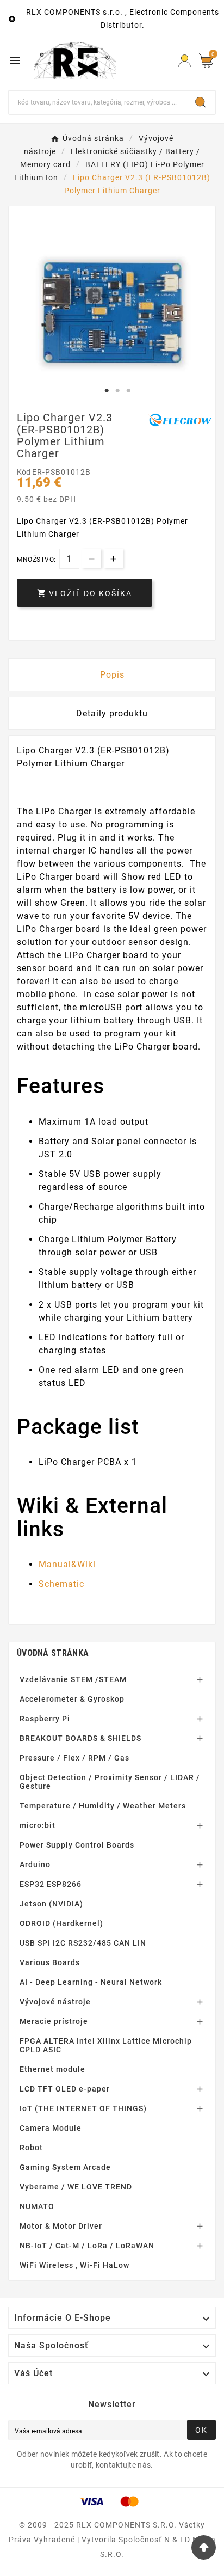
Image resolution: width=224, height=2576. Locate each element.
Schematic (61, 1584)
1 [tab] (107, 391)
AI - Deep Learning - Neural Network (91, 1982)
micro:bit (38, 1825)
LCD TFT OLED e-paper (65, 2089)
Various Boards (50, 1962)
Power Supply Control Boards (77, 1845)
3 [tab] (128, 391)
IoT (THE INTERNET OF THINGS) (83, 2108)
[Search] (201, 102)
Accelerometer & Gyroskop (72, 1699)
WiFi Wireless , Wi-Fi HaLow (74, 2265)
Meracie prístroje (54, 2021)
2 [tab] (117, 391)
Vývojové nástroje (55, 2002)
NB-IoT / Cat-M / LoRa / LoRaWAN (87, 2246)
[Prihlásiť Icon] (185, 61)
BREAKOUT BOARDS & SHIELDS (80, 1738)
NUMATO (37, 2206)
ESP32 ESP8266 (51, 1884)
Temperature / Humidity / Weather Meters (103, 1806)
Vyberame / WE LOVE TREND (76, 2187)
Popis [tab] (112, 675)
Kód (24, 472)
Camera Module (51, 2128)
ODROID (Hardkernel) (61, 1923)
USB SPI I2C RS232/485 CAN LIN (83, 1943)
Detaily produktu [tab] (112, 713)
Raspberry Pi (45, 1719)
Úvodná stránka (53, 1653)
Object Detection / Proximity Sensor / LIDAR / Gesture (110, 1782)
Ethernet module (52, 2069)
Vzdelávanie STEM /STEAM (73, 1679)
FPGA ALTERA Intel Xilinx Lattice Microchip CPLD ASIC (106, 2045)
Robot (31, 2148)
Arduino (35, 1864)
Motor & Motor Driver (61, 2226)
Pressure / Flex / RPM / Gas (74, 1758)
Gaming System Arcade (65, 2167)
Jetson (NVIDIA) (51, 1904)
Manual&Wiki (67, 1564)
